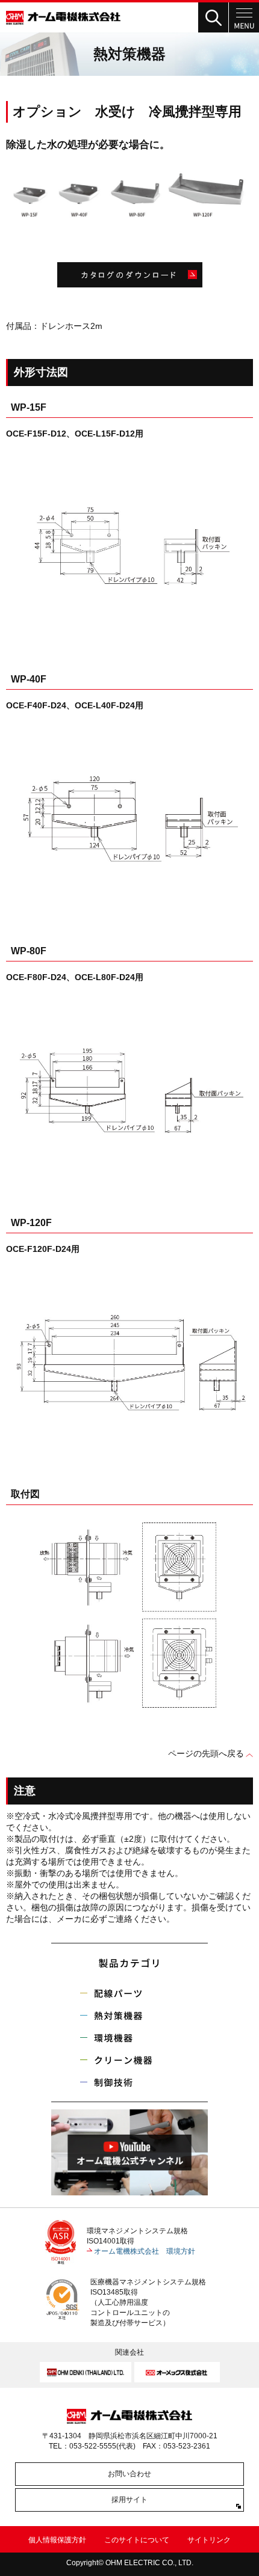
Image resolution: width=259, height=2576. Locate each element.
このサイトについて (137, 2540)
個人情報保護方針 (57, 2540)
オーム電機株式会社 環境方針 (145, 2251)
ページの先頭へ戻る (206, 1753)
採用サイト (129, 2500)
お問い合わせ (129, 2474)
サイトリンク (209, 2540)
